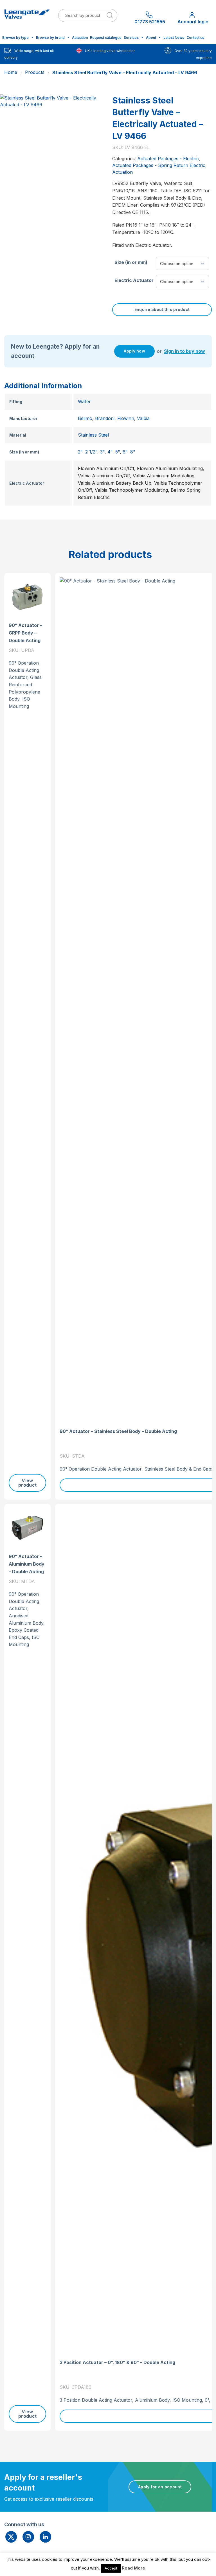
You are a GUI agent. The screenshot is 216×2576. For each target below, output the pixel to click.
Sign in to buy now (184, 351)
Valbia (143, 418)
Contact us (195, 38)
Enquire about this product (162, 309)
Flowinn (126, 418)
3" (102, 452)
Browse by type (15, 38)
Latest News (174, 38)
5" (118, 452)
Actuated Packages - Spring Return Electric (159, 165)
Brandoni (105, 418)
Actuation (80, 38)
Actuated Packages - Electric (168, 159)
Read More (133, 2568)
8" (133, 452)
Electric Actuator (134, 280)
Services (131, 38)
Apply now (134, 351)
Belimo (85, 418)
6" (125, 452)
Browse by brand (50, 38)
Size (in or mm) (131, 262)
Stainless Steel (93, 435)
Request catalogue (106, 38)
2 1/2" (91, 452)
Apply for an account (160, 2487)
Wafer (84, 401)
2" (80, 452)
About (151, 38)
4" (110, 452)
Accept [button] (111, 2568)
